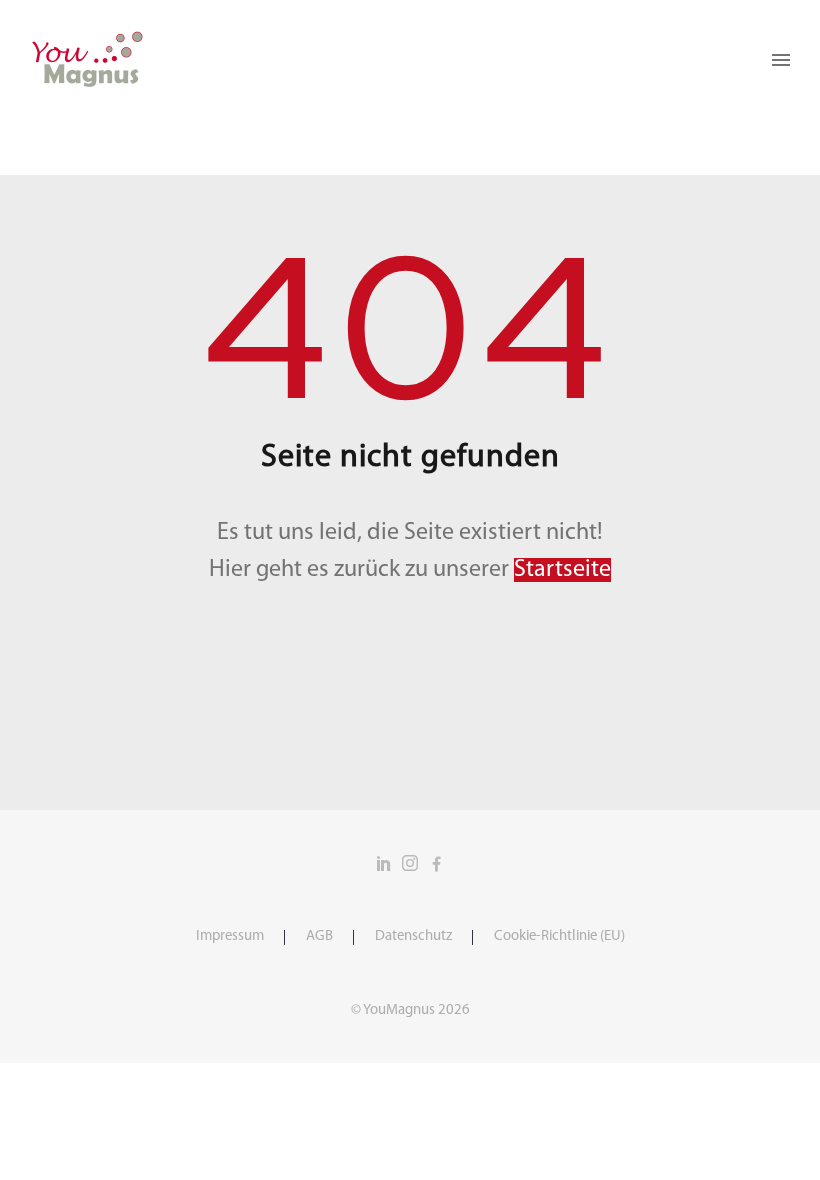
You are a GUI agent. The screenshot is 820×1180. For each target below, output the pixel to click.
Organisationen (642, 104)
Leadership (397, 104)
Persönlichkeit (251, 104)
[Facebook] (436, 863)
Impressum (230, 937)
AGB (319, 937)
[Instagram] (410, 863)
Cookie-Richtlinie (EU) (559, 937)
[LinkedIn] (384, 863)
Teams (510, 104)
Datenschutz (413, 937)
